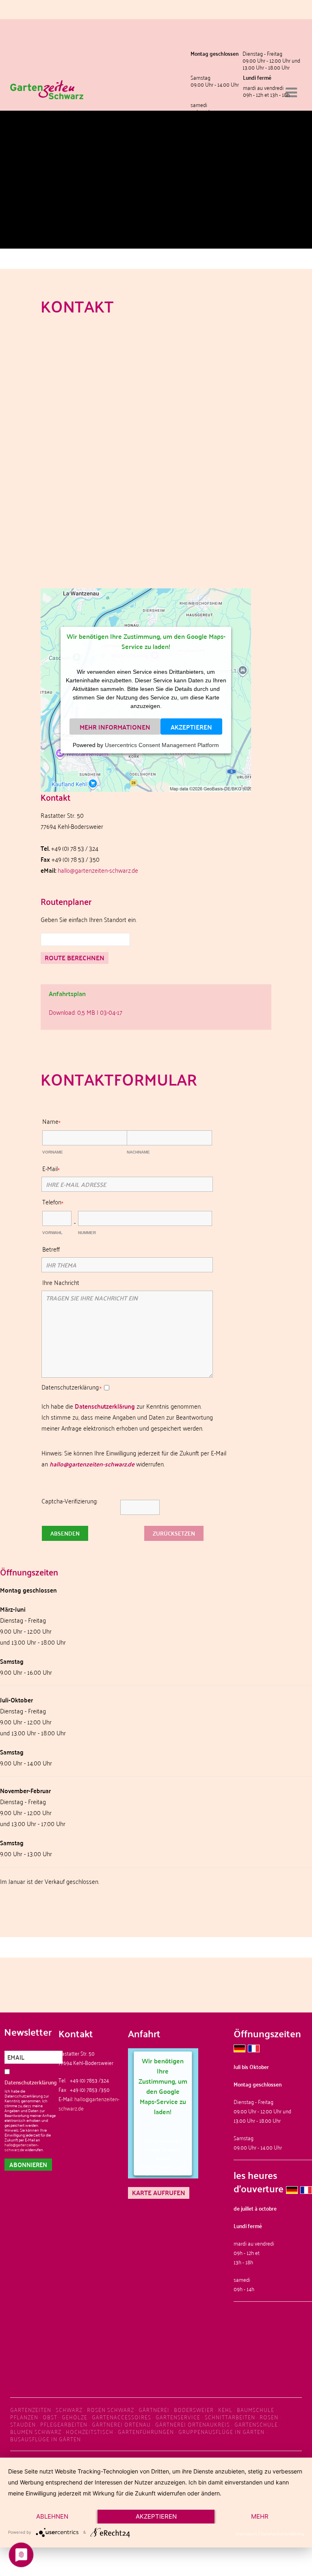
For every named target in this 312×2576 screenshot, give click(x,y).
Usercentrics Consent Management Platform (162, 745)
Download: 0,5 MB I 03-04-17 (86, 1012)
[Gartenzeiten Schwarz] (47, 78)
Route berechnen (75, 958)
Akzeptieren (191, 726)
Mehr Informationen (115, 726)
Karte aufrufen (159, 2193)
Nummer (87, 1233)
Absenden (65, 1533)
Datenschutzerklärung (105, 1406)
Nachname (138, 1152)
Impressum (246, 2534)
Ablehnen (52, 2516)
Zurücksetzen (174, 1533)
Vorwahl (52, 1233)
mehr (260, 2516)
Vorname (53, 1152)
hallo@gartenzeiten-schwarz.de (98, 870)
